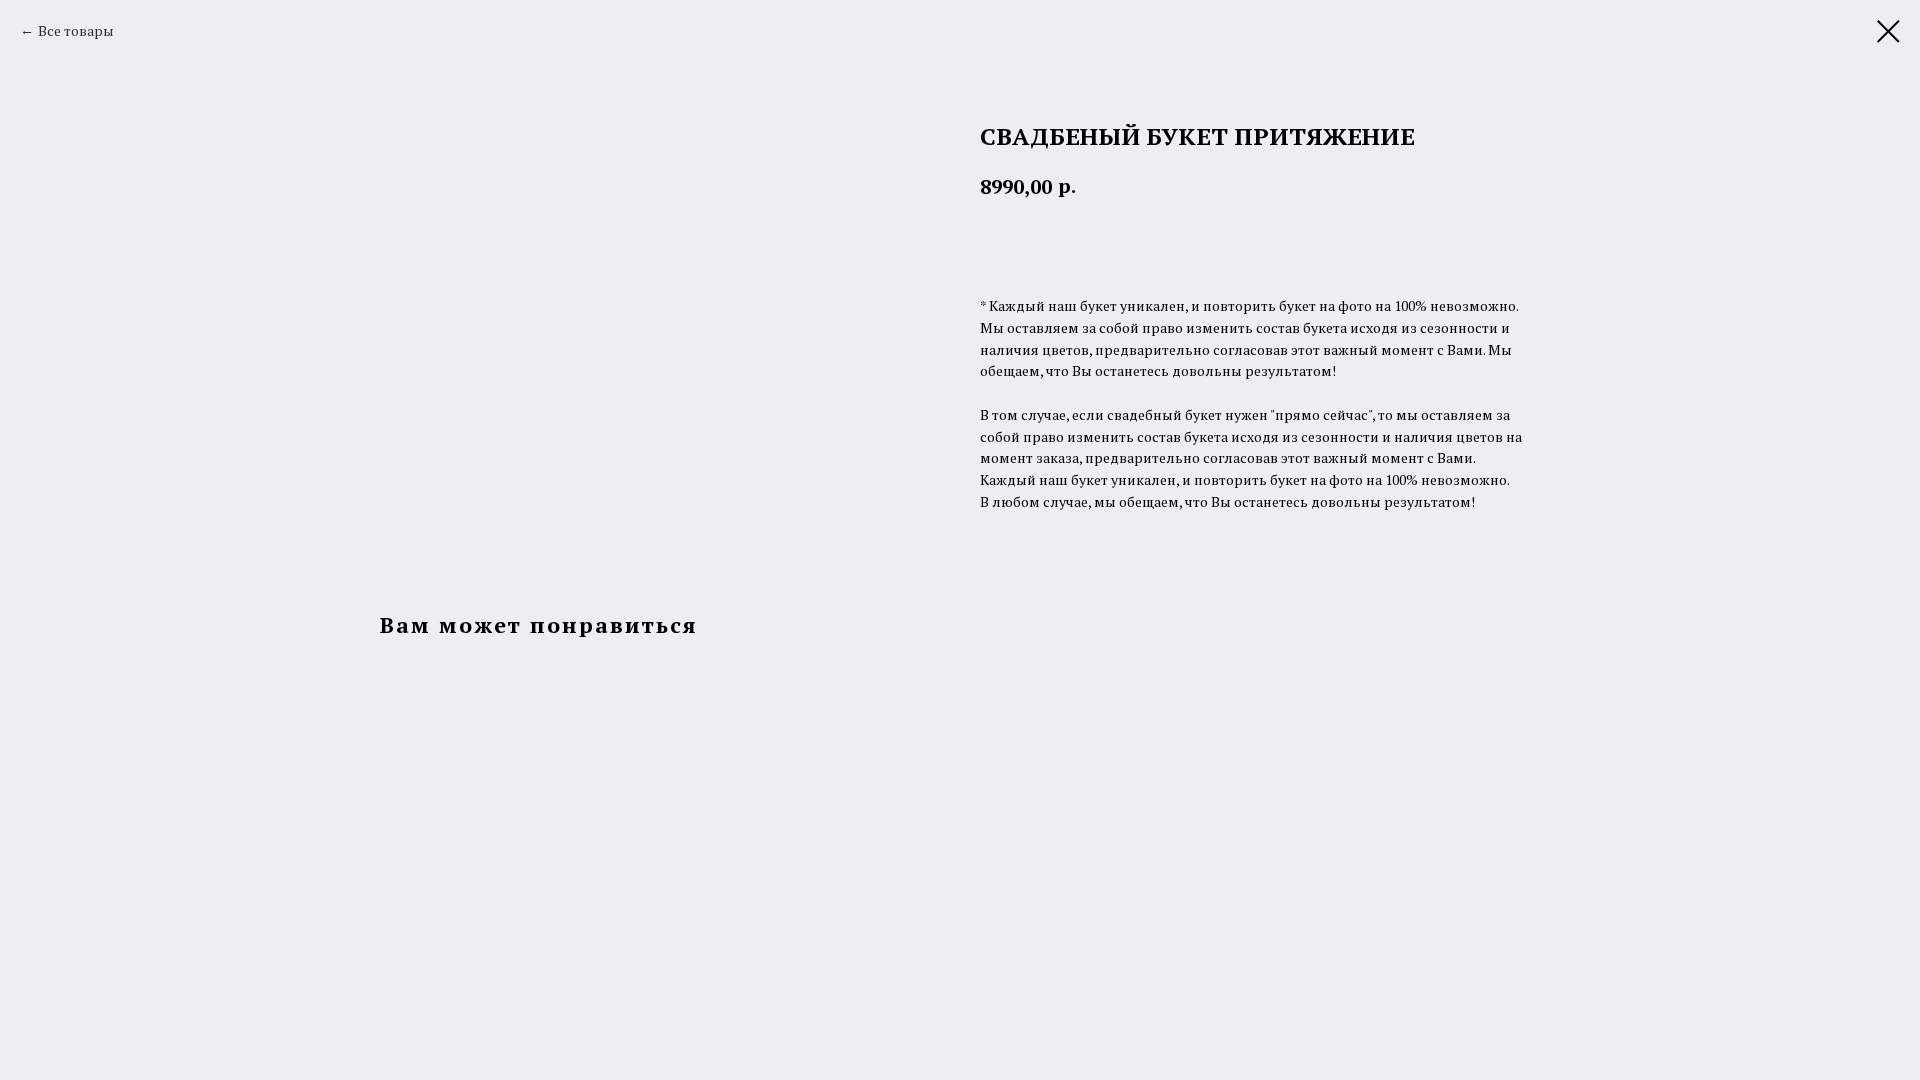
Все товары (76, 30)
